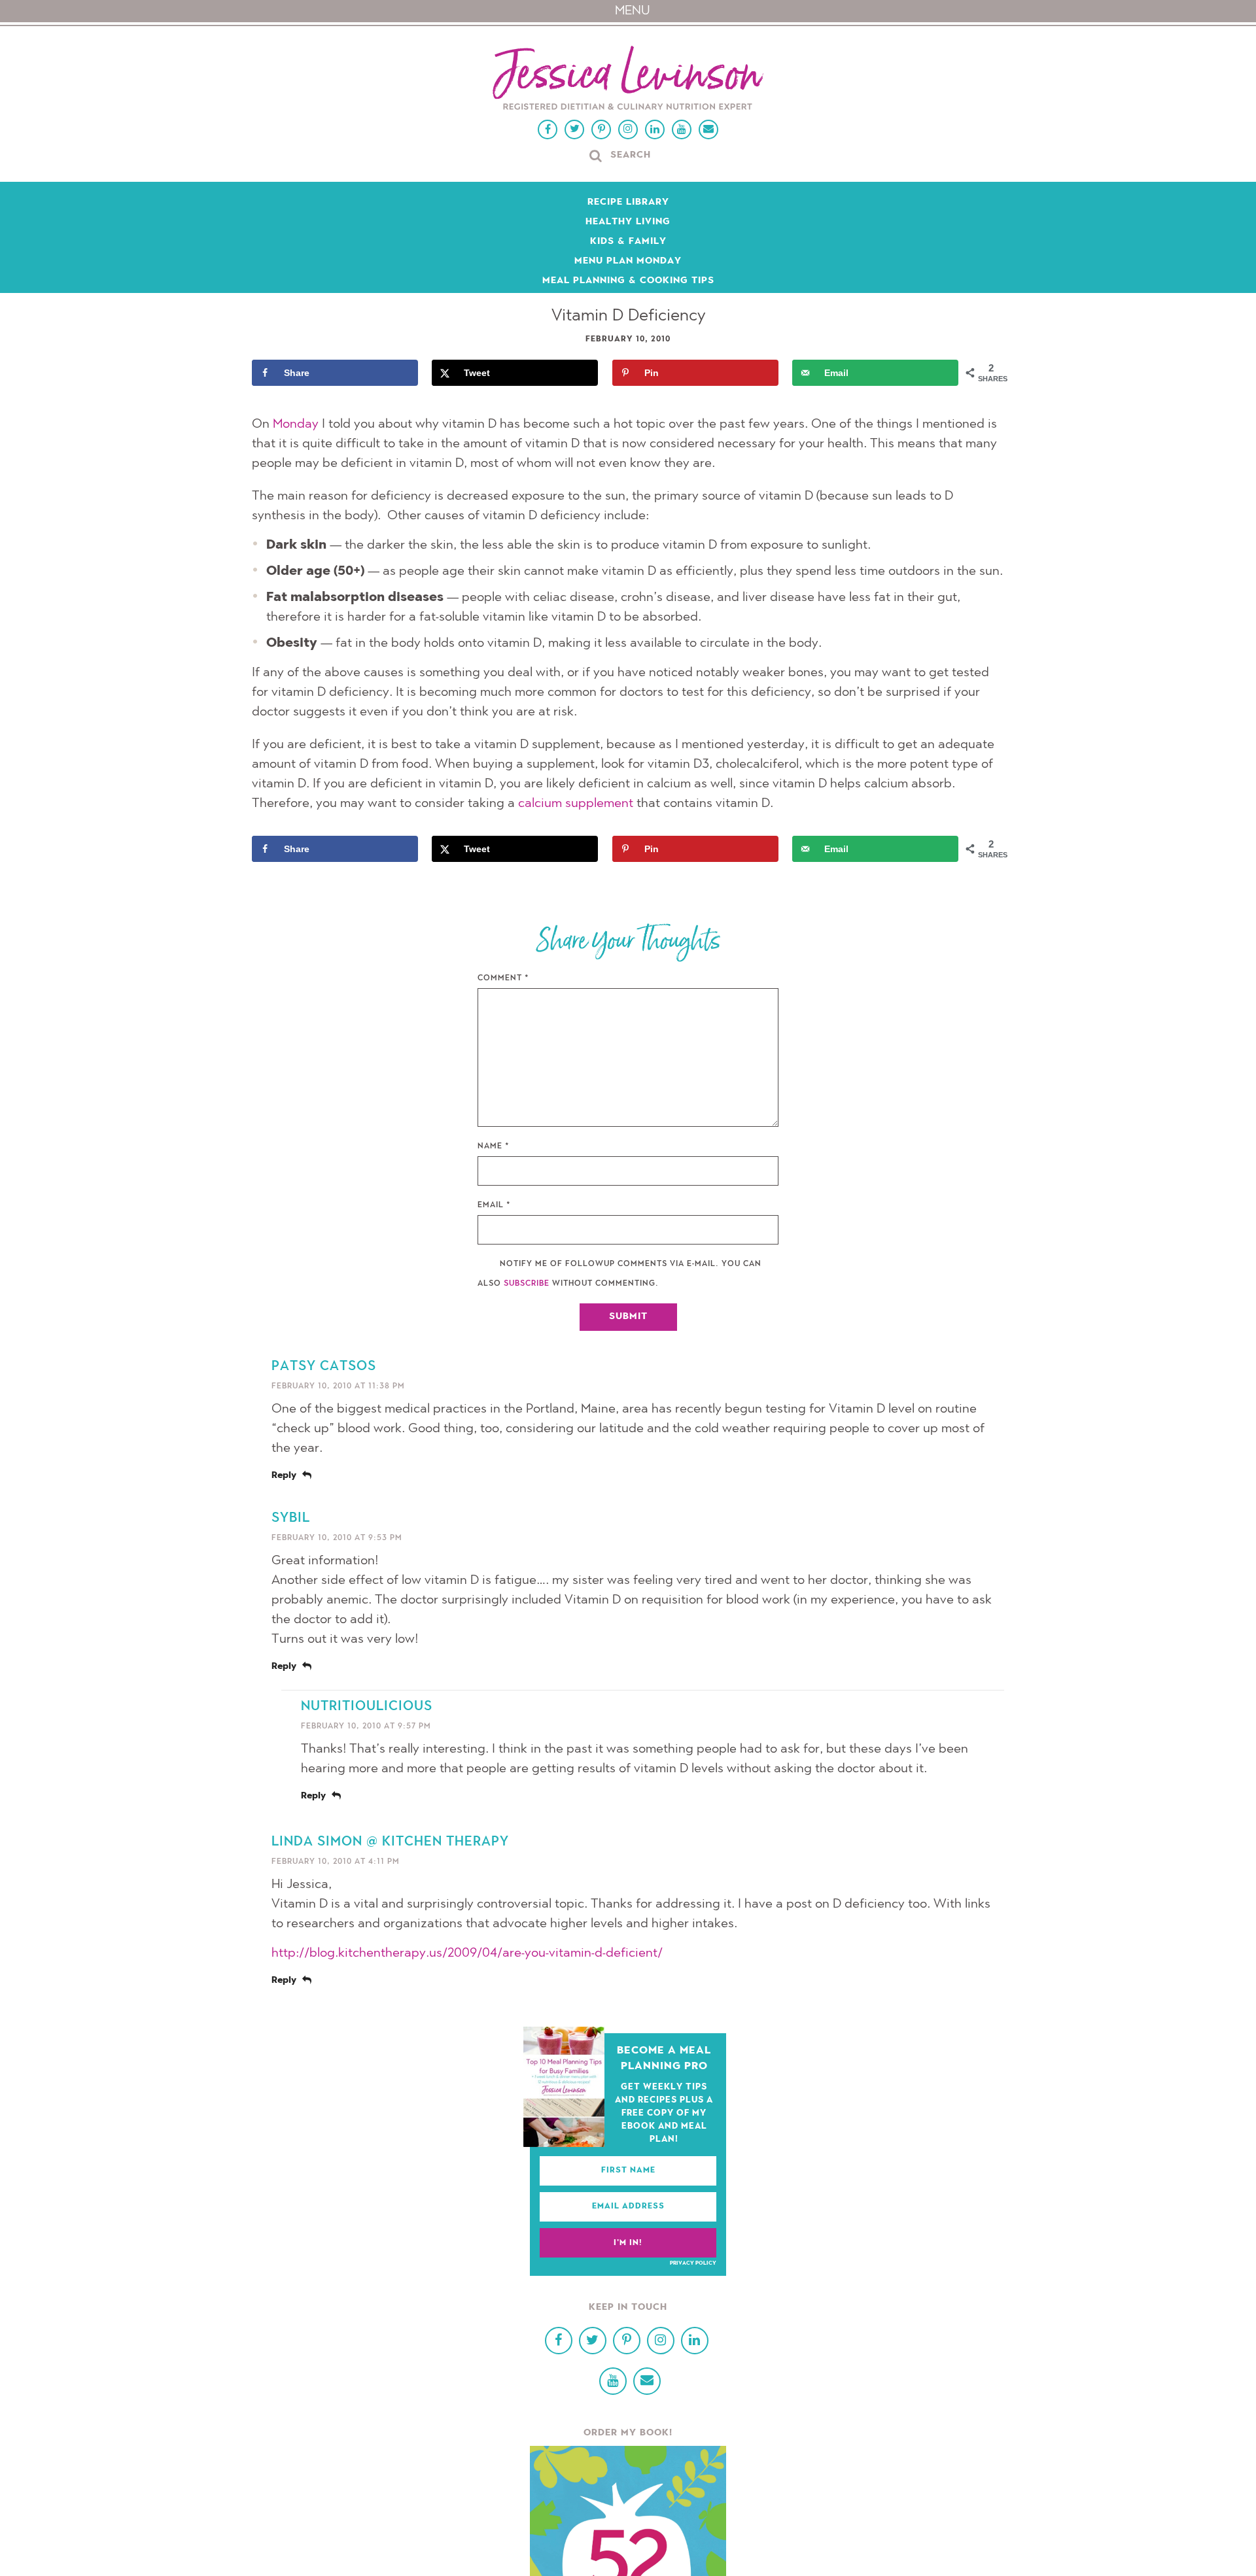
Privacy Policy (693, 2263)
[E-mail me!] (708, 129)
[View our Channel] (682, 129)
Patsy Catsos (324, 1367)
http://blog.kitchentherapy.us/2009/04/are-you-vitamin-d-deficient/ (467, 1953)
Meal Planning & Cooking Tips (628, 281)
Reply (284, 1476)
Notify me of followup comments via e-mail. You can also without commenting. (619, 1274)
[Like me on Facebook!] (548, 129)
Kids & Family (628, 242)
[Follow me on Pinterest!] (601, 129)
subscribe (527, 1284)
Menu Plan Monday (628, 262)
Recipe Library (628, 203)
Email (494, 1205)
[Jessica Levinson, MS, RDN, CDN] (628, 79)
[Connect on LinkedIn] (655, 129)
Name (494, 1146)
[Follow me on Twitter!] (574, 129)
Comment (503, 978)
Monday (296, 424)
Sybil (291, 1519)
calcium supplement (576, 804)
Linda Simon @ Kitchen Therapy (390, 1842)
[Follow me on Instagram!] (628, 129)
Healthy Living (628, 222)
